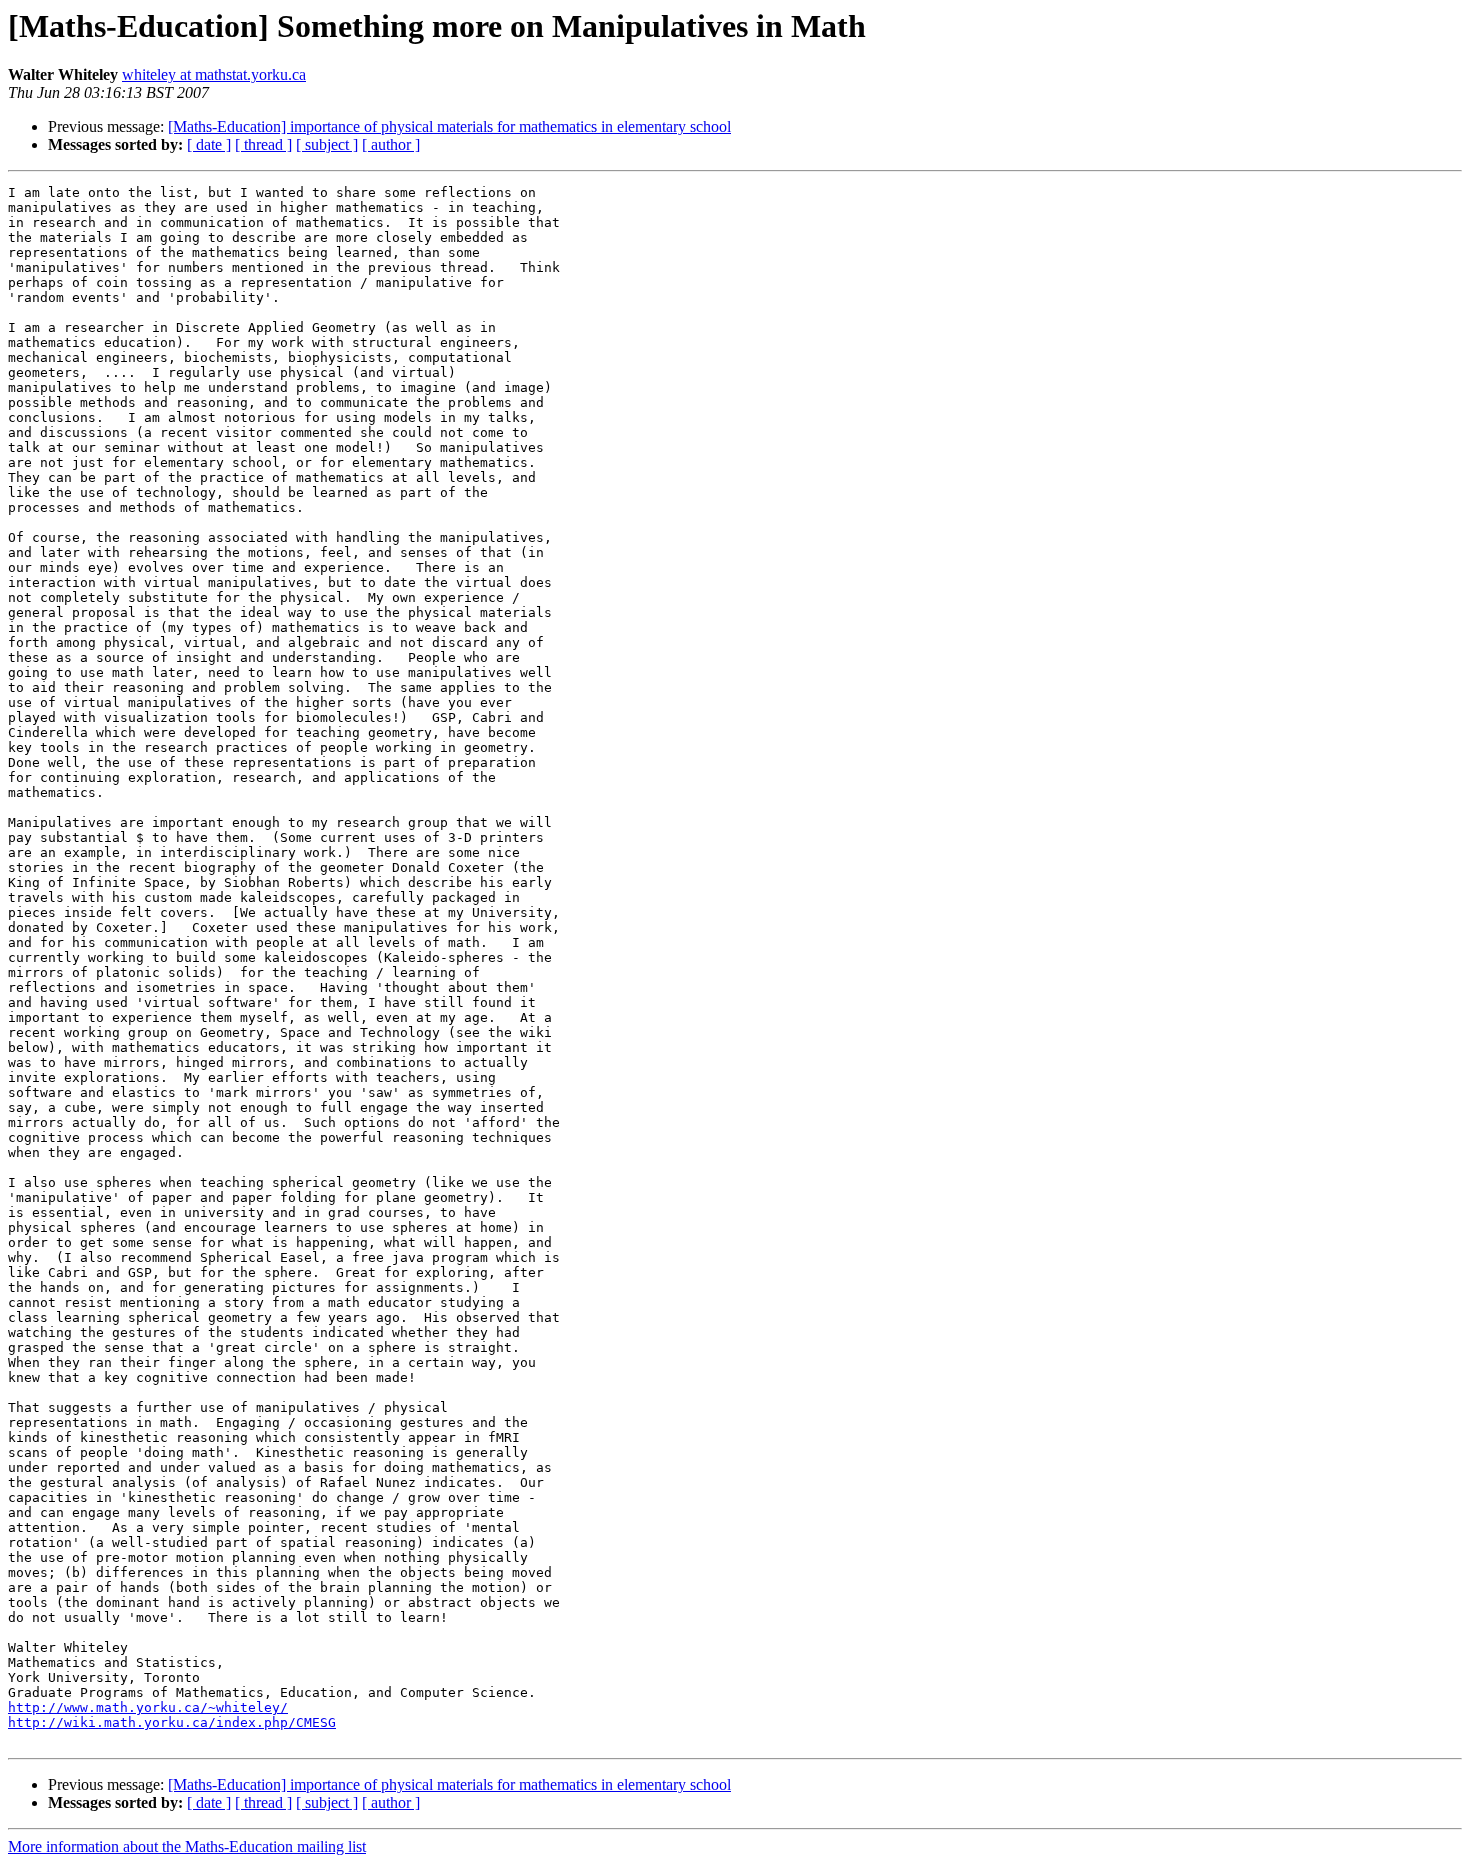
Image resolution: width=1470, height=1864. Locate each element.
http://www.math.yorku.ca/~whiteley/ (148, 1707)
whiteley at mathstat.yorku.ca (214, 74)
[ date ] (209, 144)
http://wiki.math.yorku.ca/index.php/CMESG (172, 1722)
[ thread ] (263, 144)
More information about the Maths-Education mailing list (187, 1846)
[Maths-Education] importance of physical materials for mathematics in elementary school (449, 126)
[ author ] (391, 144)
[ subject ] (327, 144)
